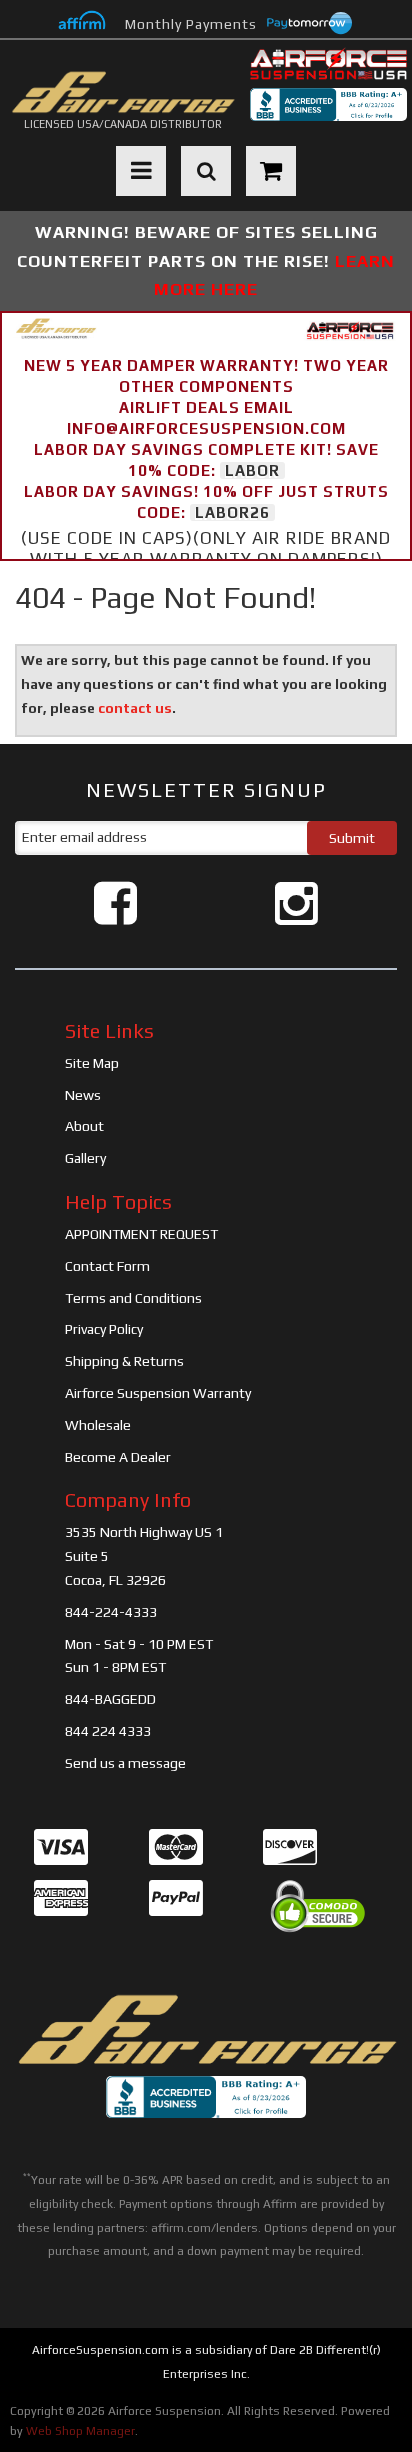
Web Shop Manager (80, 2431)
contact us (135, 708)
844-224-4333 (111, 1612)
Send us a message (125, 1763)
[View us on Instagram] (296, 903)
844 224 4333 (108, 1731)
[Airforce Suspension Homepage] (206, 2030)
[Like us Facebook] (115, 903)
